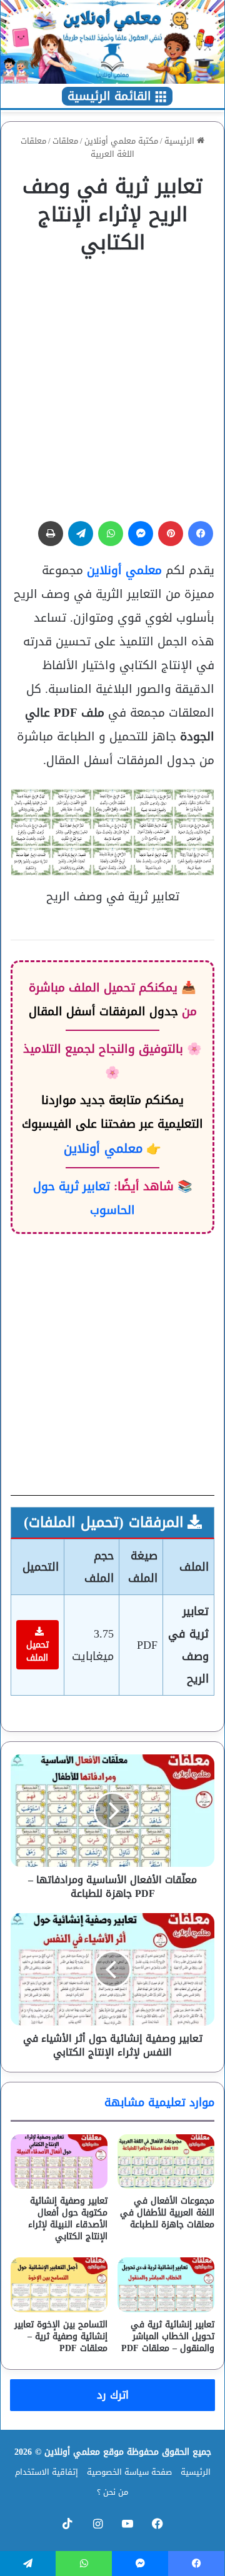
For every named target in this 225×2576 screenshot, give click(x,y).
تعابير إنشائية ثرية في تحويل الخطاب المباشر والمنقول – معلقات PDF (168, 2336)
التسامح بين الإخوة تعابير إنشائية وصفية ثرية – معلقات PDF (61, 2336)
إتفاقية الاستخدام (47, 2472)
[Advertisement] (112, 382)
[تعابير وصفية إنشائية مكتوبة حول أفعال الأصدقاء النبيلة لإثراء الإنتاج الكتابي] (59, 2161)
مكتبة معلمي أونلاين (121, 141)
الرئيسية (181, 141)
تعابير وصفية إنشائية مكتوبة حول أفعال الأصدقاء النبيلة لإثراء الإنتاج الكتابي (68, 2219)
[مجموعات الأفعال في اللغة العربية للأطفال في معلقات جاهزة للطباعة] (166, 2161)
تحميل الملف (37, 1651)
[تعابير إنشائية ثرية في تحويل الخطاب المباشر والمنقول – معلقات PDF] (166, 2285)
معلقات (65, 141)
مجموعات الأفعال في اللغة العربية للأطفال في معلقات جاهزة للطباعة (167, 2213)
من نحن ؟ (112, 2492)
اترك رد (113, 2395)
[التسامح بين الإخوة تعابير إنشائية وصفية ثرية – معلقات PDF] (59, 2285)
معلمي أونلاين (124, 570)
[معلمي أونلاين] (112, 42)
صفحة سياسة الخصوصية (129, 2472)
